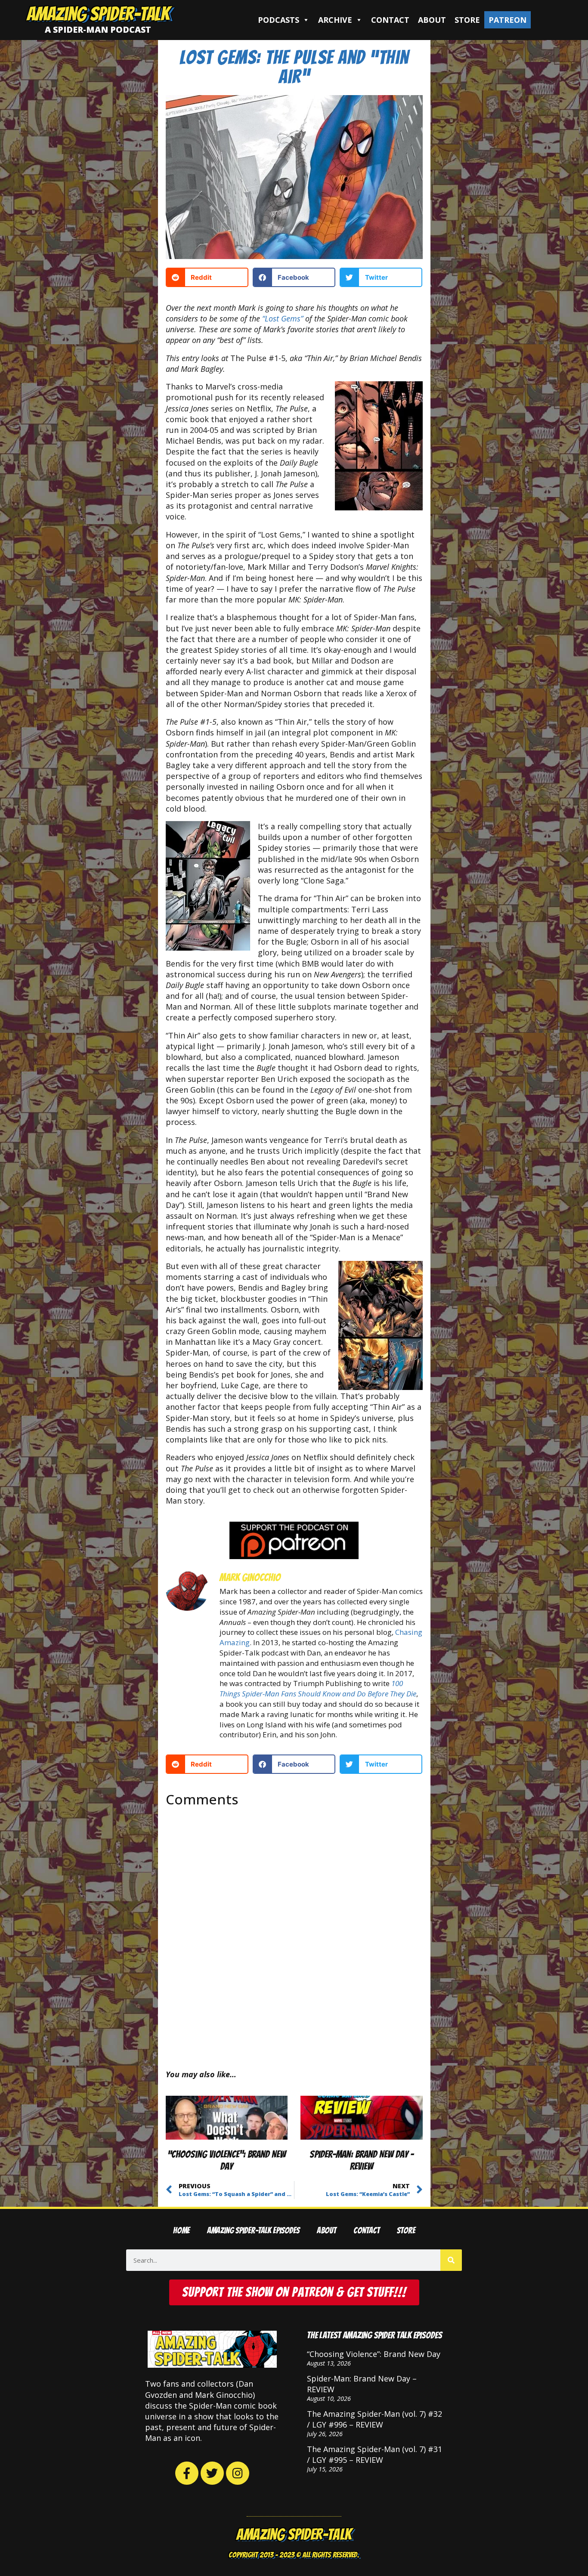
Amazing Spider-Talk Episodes (253, 2231)
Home (181, 2231)
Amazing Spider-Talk (98, 14)
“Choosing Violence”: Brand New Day (374, 2354)
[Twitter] (212, 2473)
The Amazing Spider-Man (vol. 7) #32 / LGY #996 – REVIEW (374, 2419)
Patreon (508, 20)
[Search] (451, 2260)
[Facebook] (187, 2473)
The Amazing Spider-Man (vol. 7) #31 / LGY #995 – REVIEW (374, 2454)
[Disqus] (294, 1931)
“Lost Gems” (283, 318)
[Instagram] (238, 2473)
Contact (390, 20)
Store (467, 20)
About (432, 20)
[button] (207, 277)
